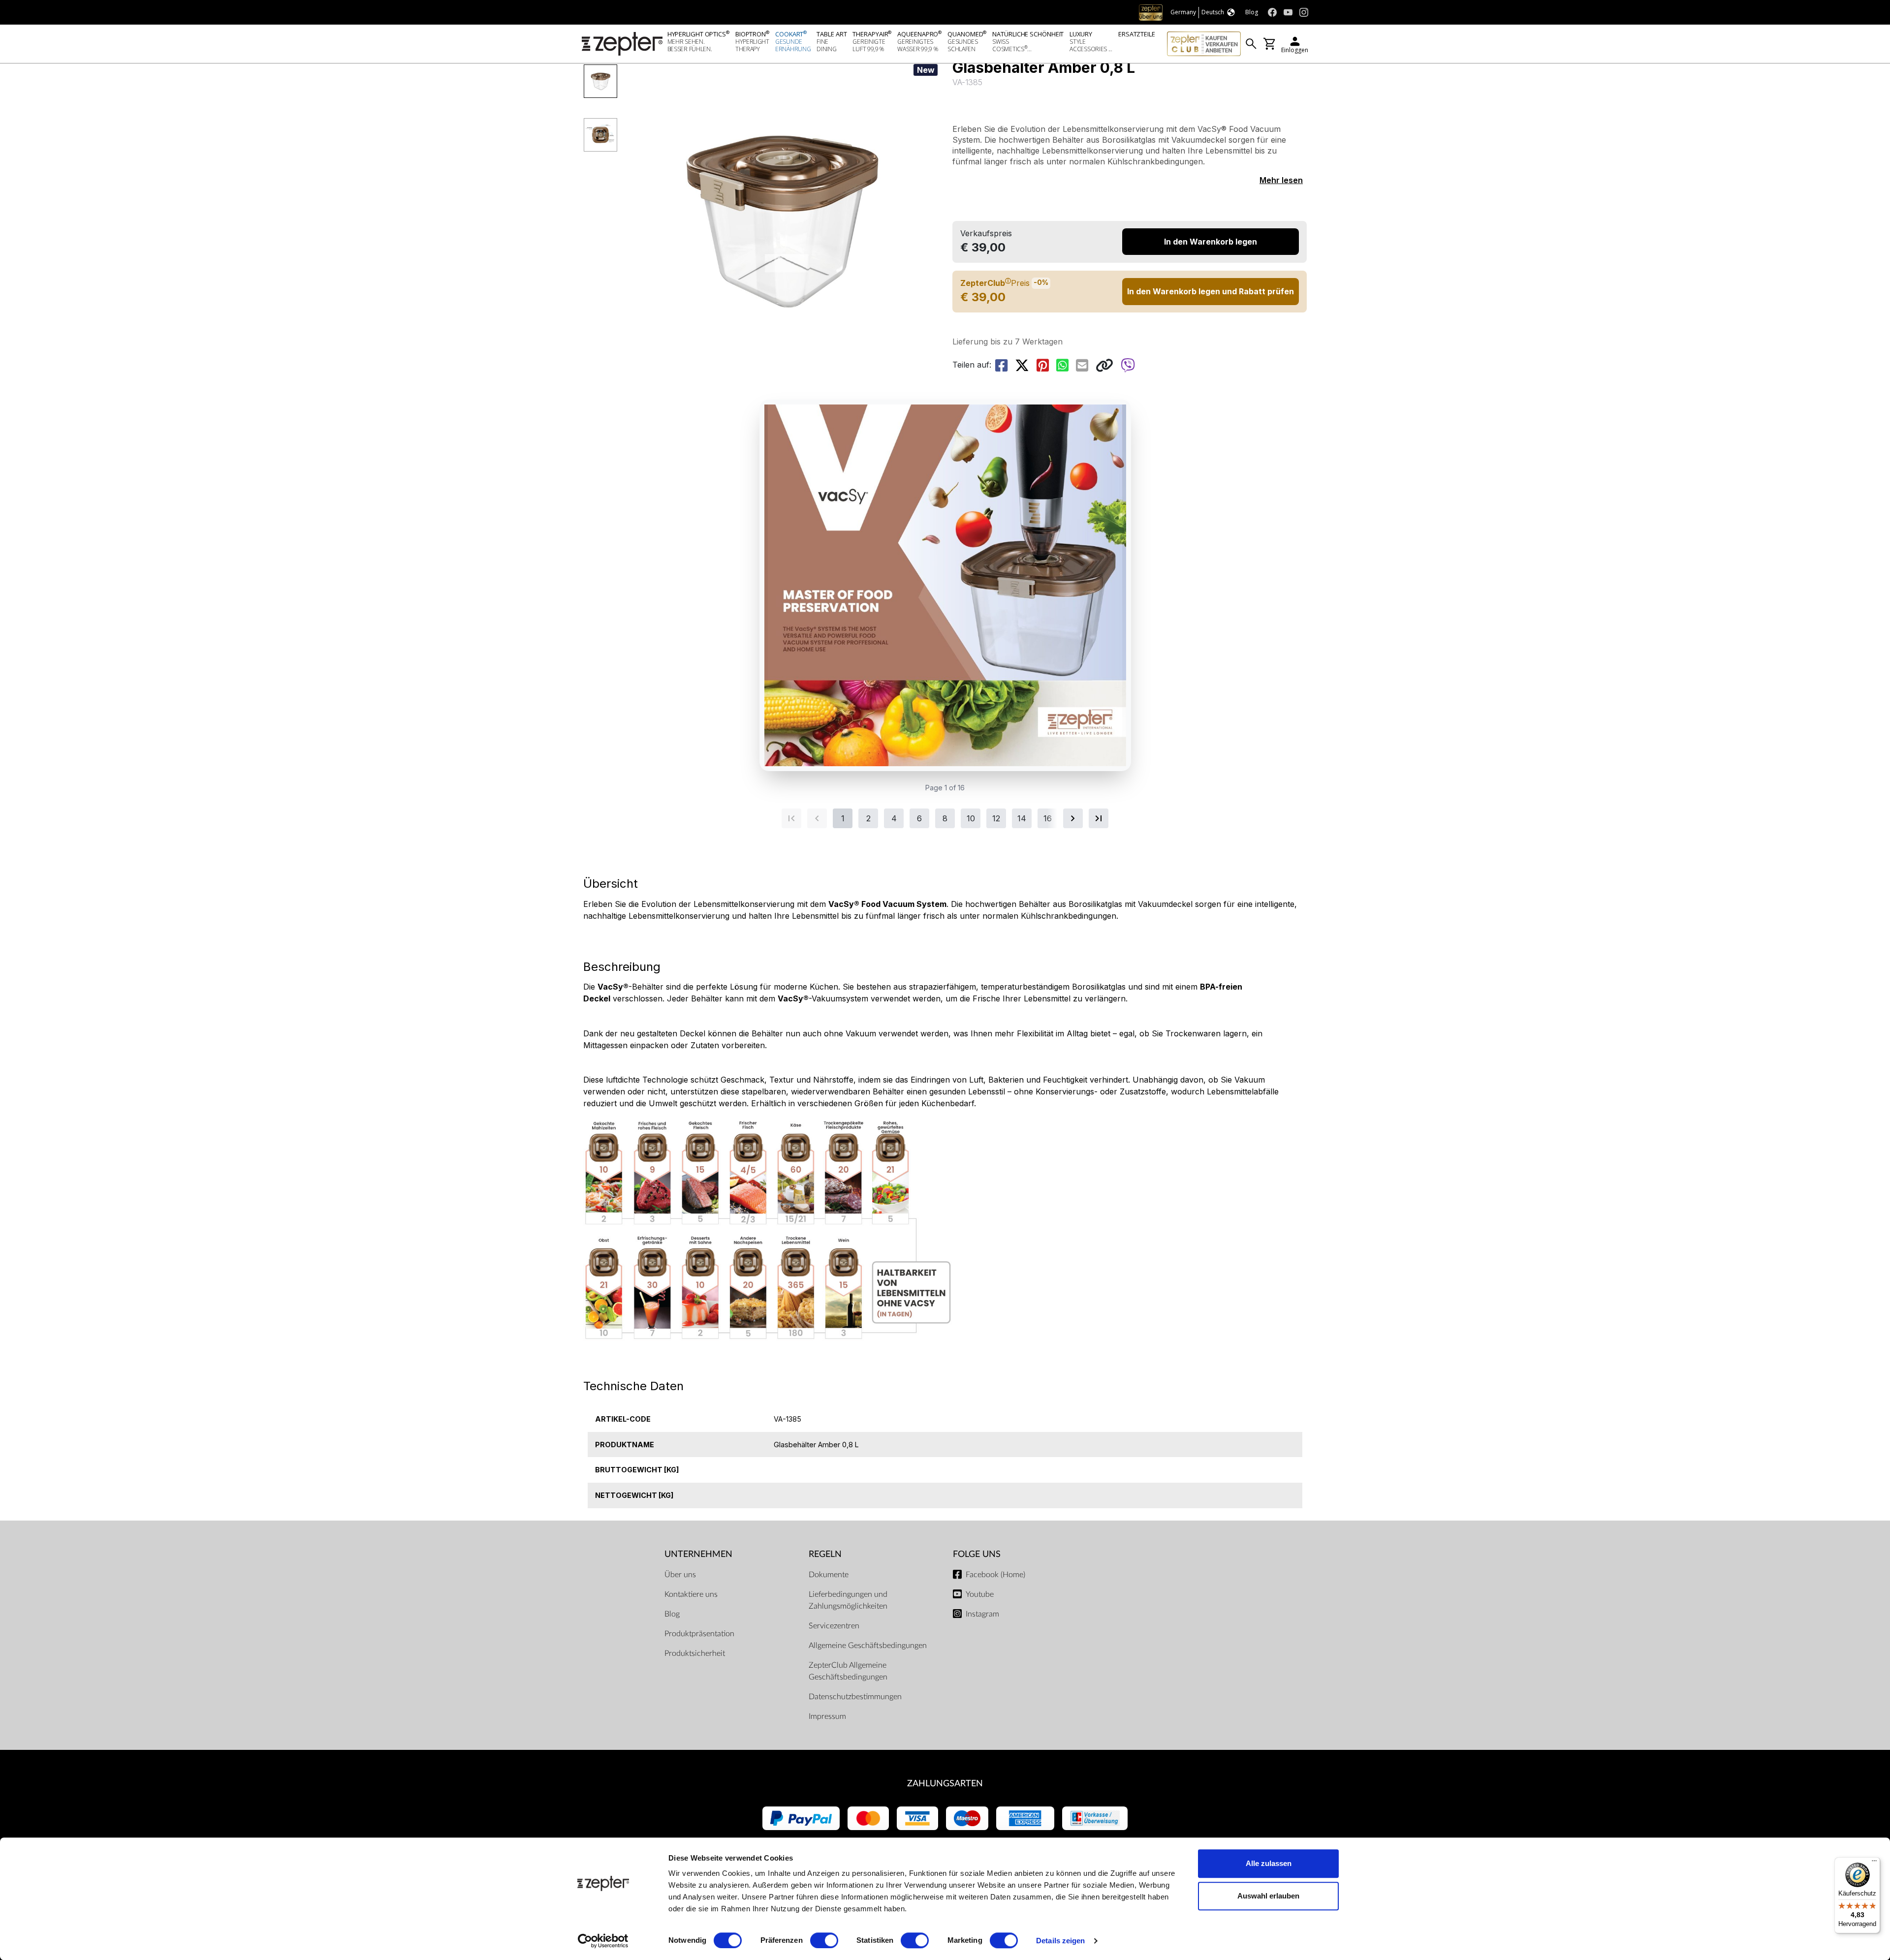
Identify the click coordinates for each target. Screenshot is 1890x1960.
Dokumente (829, 1575)
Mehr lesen (1281, 180)
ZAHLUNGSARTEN (945, 1784)
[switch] (824, 1940)
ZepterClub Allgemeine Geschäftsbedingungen (848, 1671)
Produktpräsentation (699, 1634)
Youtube (980, 1594)
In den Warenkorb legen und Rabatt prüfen (1211, 291)
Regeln (825, 1554)
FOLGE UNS (977, 1554)
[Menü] (1874, 1863)
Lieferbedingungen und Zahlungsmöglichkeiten (848, 1600)
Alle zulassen (1269, 1863)
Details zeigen (1060, 1941)
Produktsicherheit (695, 1653)
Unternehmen (698, 1554)
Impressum (827, 1716)
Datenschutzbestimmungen (855, 1697)
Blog (672, 1614)
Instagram (982, 1614)
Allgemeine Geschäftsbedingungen (868, 1646)
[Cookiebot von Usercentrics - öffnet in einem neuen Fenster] (603, 1941)
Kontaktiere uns (691, 1594)
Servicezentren (834, 1626)
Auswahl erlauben (1268, 1896)
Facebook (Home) (995, 1575)
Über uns (680, 1575)
